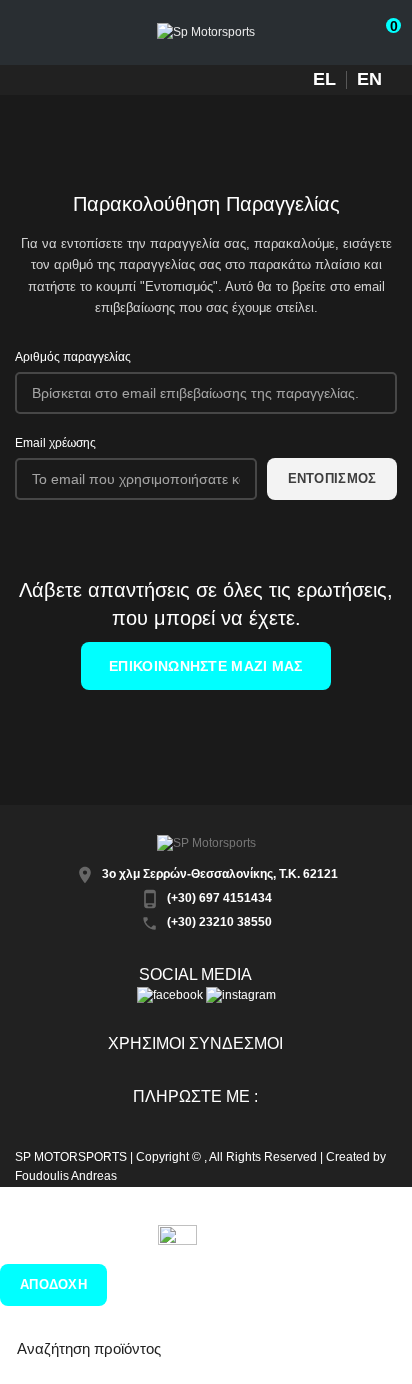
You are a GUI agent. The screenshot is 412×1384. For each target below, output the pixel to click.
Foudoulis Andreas (66, 1176)
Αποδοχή (53, 1284)
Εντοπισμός (332, 478)
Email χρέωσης (55, 443)
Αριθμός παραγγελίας (73, 357)
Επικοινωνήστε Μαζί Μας (206, 666)
